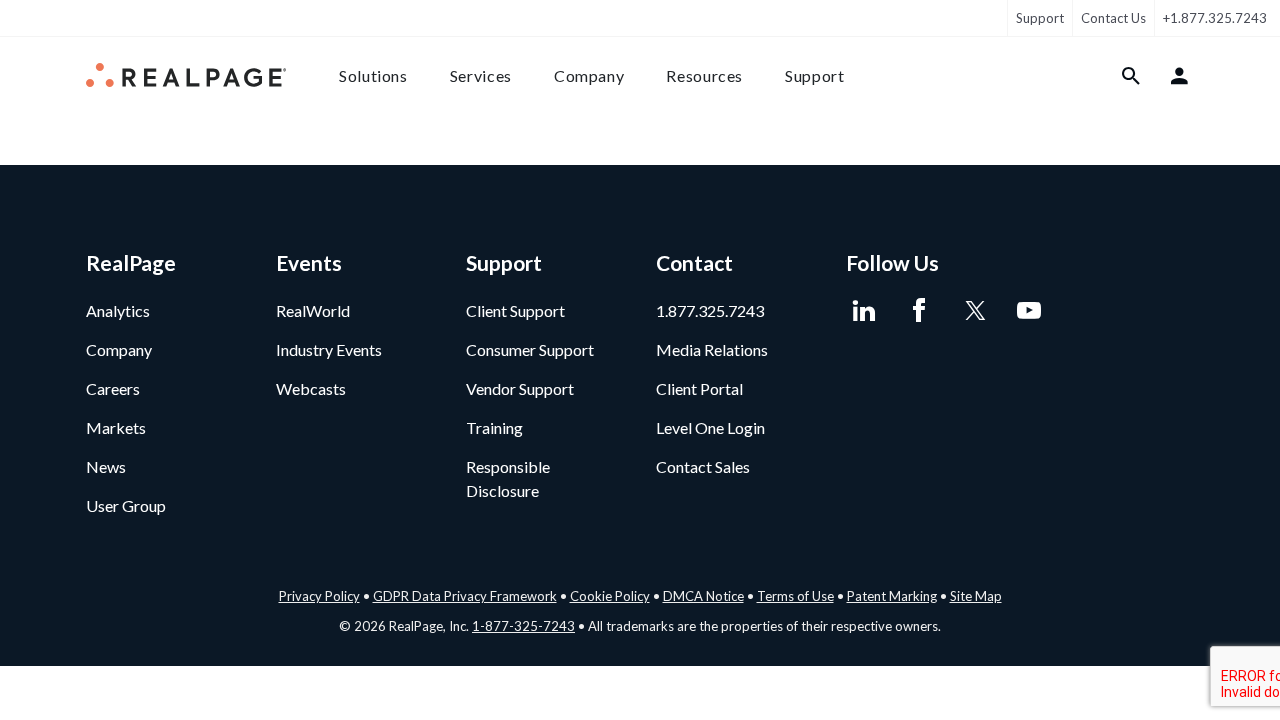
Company (589, 75)
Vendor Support (520, 388)
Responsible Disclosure (508, 478)
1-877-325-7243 (523, 626)
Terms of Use (795, 596)
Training (494, 427)
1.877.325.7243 (710, 310)
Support (1040, 18)
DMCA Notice (703, 596)
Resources (704, 75)
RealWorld (313, 310)
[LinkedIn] (863, 311)
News (106, 466)
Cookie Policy (610, 596)
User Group (126, 505)
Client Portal (699, 388)
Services (481, 75)
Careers (113, 388)
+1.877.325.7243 (1215, 18)
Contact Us (1113, 18)
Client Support (515, 310)
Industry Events (329, 349)
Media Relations (712, 349)
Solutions (373, 75)
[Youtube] (1028, 311)
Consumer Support (530, 349)
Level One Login (710, 427)
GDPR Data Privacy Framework (465, 596)
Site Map (976, 596)
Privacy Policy (319, 596)
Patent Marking (892, 596)
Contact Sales (703, 466)
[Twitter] (973, 311)
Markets (116, 427)
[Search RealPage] (1131, 76)
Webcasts (311, 388)
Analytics (118, 310)
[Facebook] (918, 311)
